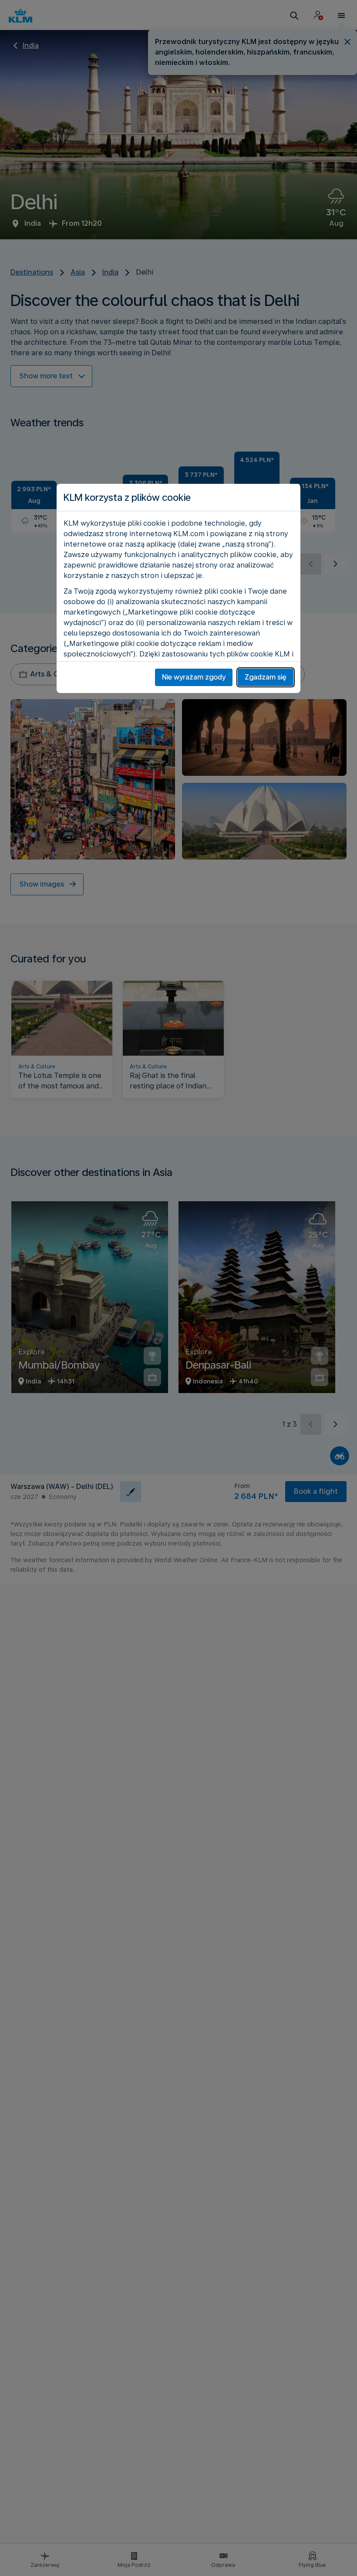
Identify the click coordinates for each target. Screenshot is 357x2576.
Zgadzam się (266, 677)
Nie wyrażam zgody (194, 677)
